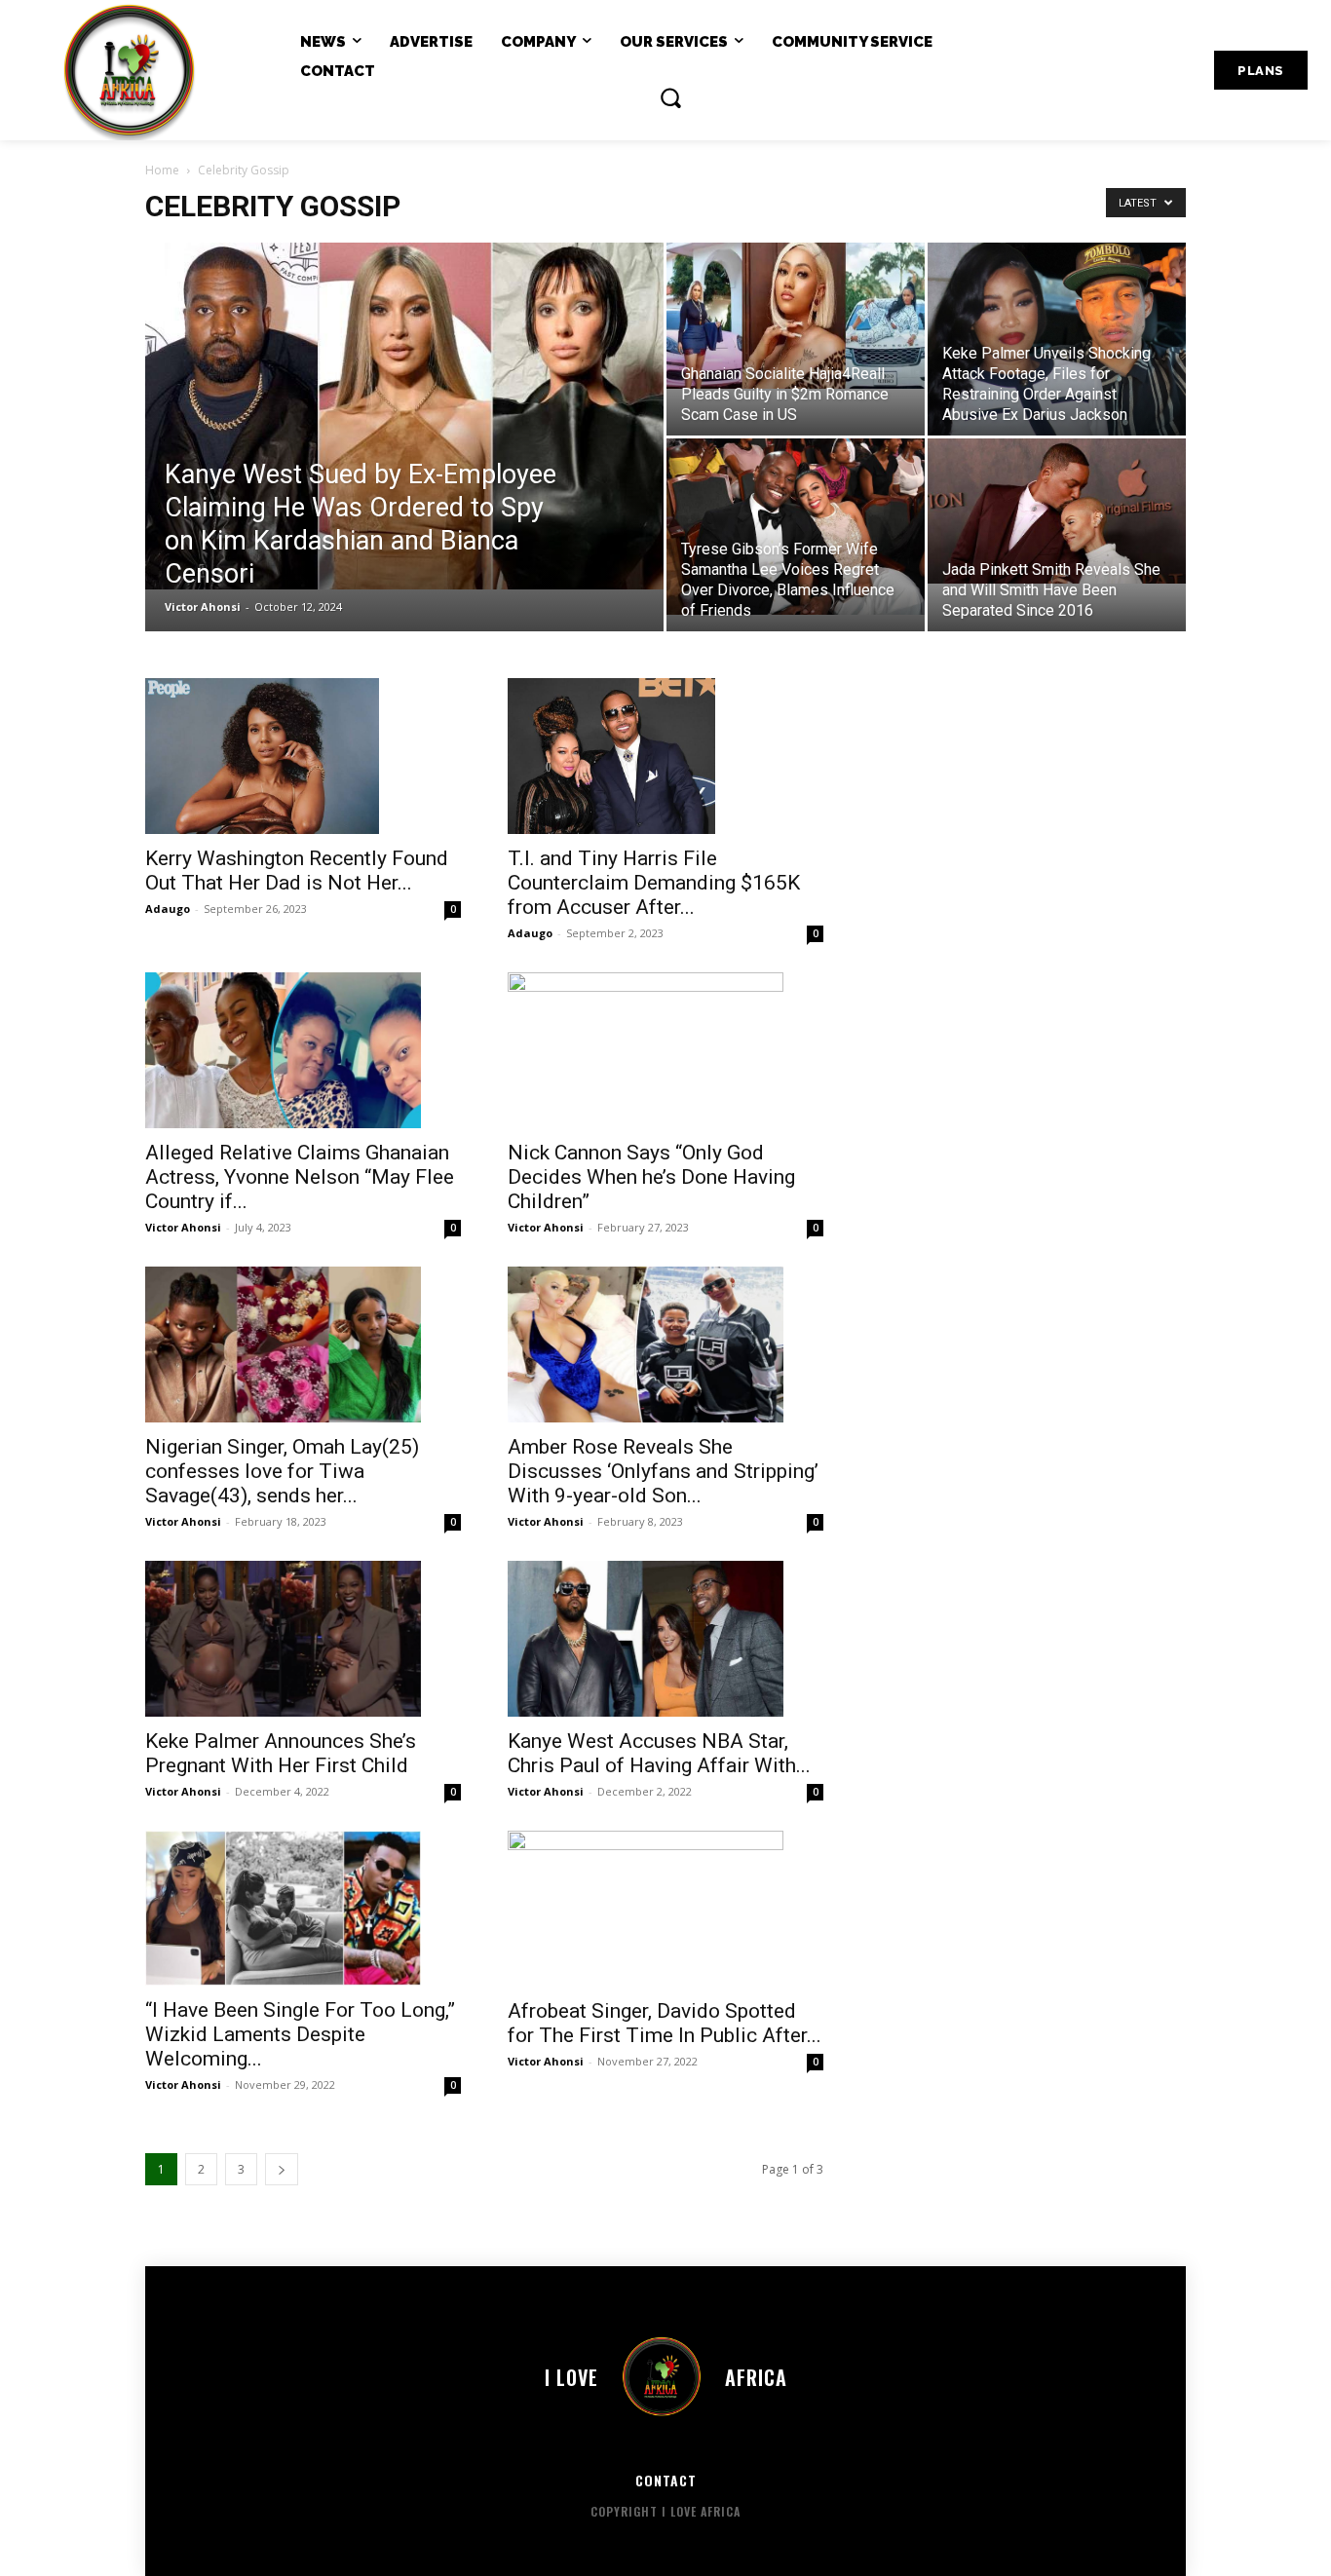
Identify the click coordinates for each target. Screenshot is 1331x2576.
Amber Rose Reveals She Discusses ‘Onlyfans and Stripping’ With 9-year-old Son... (663, 1471)
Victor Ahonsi (203, 606)
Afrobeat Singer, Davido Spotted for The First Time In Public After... (665, 2023)
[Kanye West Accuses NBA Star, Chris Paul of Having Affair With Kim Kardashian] (665, 1639)
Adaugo (168, 909)
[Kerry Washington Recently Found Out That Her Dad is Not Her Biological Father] (303, 756)
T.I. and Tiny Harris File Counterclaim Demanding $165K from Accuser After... (654, 883)
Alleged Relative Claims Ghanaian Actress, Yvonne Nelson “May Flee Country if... (300, 1177)
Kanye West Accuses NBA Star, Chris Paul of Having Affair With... (659, 1753)
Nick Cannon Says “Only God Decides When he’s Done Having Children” (651, 1177)
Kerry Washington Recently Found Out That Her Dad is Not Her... (297, 871)
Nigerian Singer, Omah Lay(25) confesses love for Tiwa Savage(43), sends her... (282, 1471)
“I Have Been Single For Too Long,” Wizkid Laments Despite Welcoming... (300, 2034)
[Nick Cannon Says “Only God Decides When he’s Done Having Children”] (665, 1050)
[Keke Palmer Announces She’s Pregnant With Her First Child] (303, 1639)
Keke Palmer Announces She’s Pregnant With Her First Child (281, 1753)
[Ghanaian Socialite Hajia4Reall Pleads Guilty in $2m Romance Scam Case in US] (796, 316)
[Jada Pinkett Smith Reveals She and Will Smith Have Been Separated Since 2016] (1057, 511)
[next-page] (282, 2169)
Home (162, 170)
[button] (670, 97)
